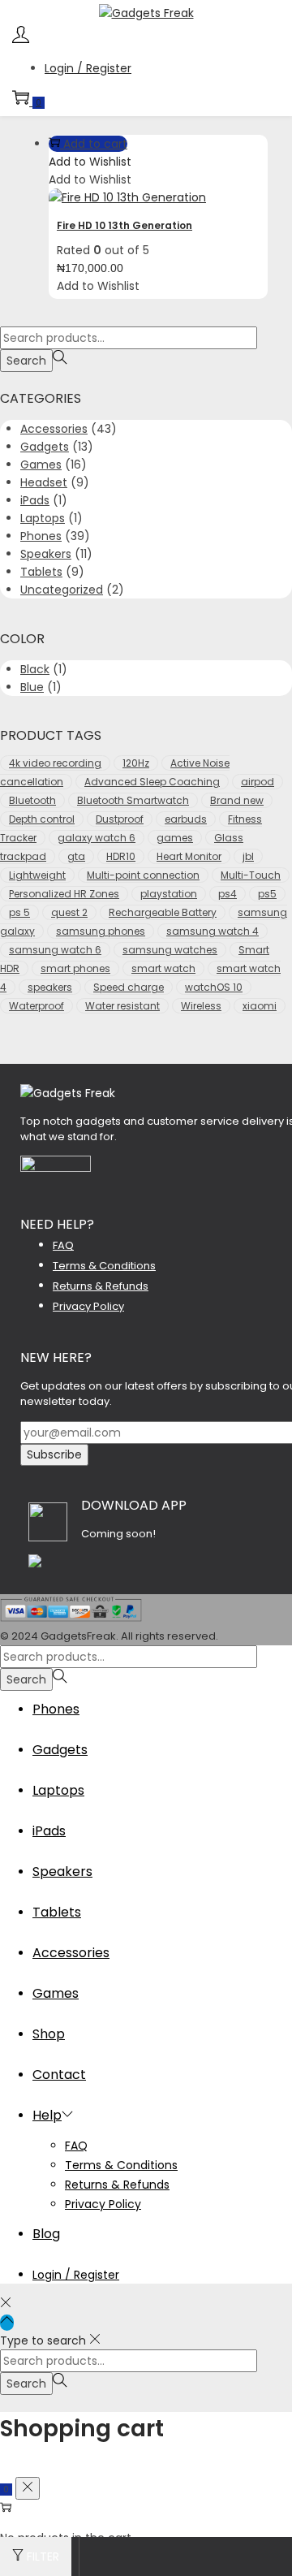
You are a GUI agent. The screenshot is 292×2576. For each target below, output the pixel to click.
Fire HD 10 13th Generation (125, 225)
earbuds (186, 819)
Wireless (201, 1006)
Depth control (42, 819)
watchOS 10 (214, 987)
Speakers (46, 554)
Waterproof (36, 1006)
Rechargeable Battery (163, 912)
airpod (258, 782)
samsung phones (101, 931)
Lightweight (37, 875)
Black (35, 669)
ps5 (267, 894)
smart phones (75, 968)
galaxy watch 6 (97, 838)
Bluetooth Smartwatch (133, 800)
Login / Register (88, 68)
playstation (169, 894)
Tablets (41, 572)
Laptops (43, 518)
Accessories (54, 429)
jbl (248, 856)
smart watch (163, 968)
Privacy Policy (88, 1306)
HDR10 (121, 856)
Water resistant (122, 1006)
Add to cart (95, 144)
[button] (90, 162)
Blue (32, 687)
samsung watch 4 (213, 931)
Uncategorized (62, 590)
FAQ (63, 1245)
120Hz (136, 763)
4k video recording (55, 763)
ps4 (228, 894)
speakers (50, 987)
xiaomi (260, 1006)
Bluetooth (32, 800)
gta (76, 856)
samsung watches (170, 950)
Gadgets (45, 447)
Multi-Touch (251, 875)
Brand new (237, 800)
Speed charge (129, 987)
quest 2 (69, 912)
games (175, 838)
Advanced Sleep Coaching (152, 782)
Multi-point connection (143, 875)
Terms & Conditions (104, 1266)
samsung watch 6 (55, 950)
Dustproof (120, 819)
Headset (44, 482)
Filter (43, 2557)
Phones (41, 536)
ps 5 (19, 912)
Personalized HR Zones (64, 894)
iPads (35, 500)
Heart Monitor (189, 856)
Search (26, 361)
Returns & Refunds (101, 1286)
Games (41, 465)
